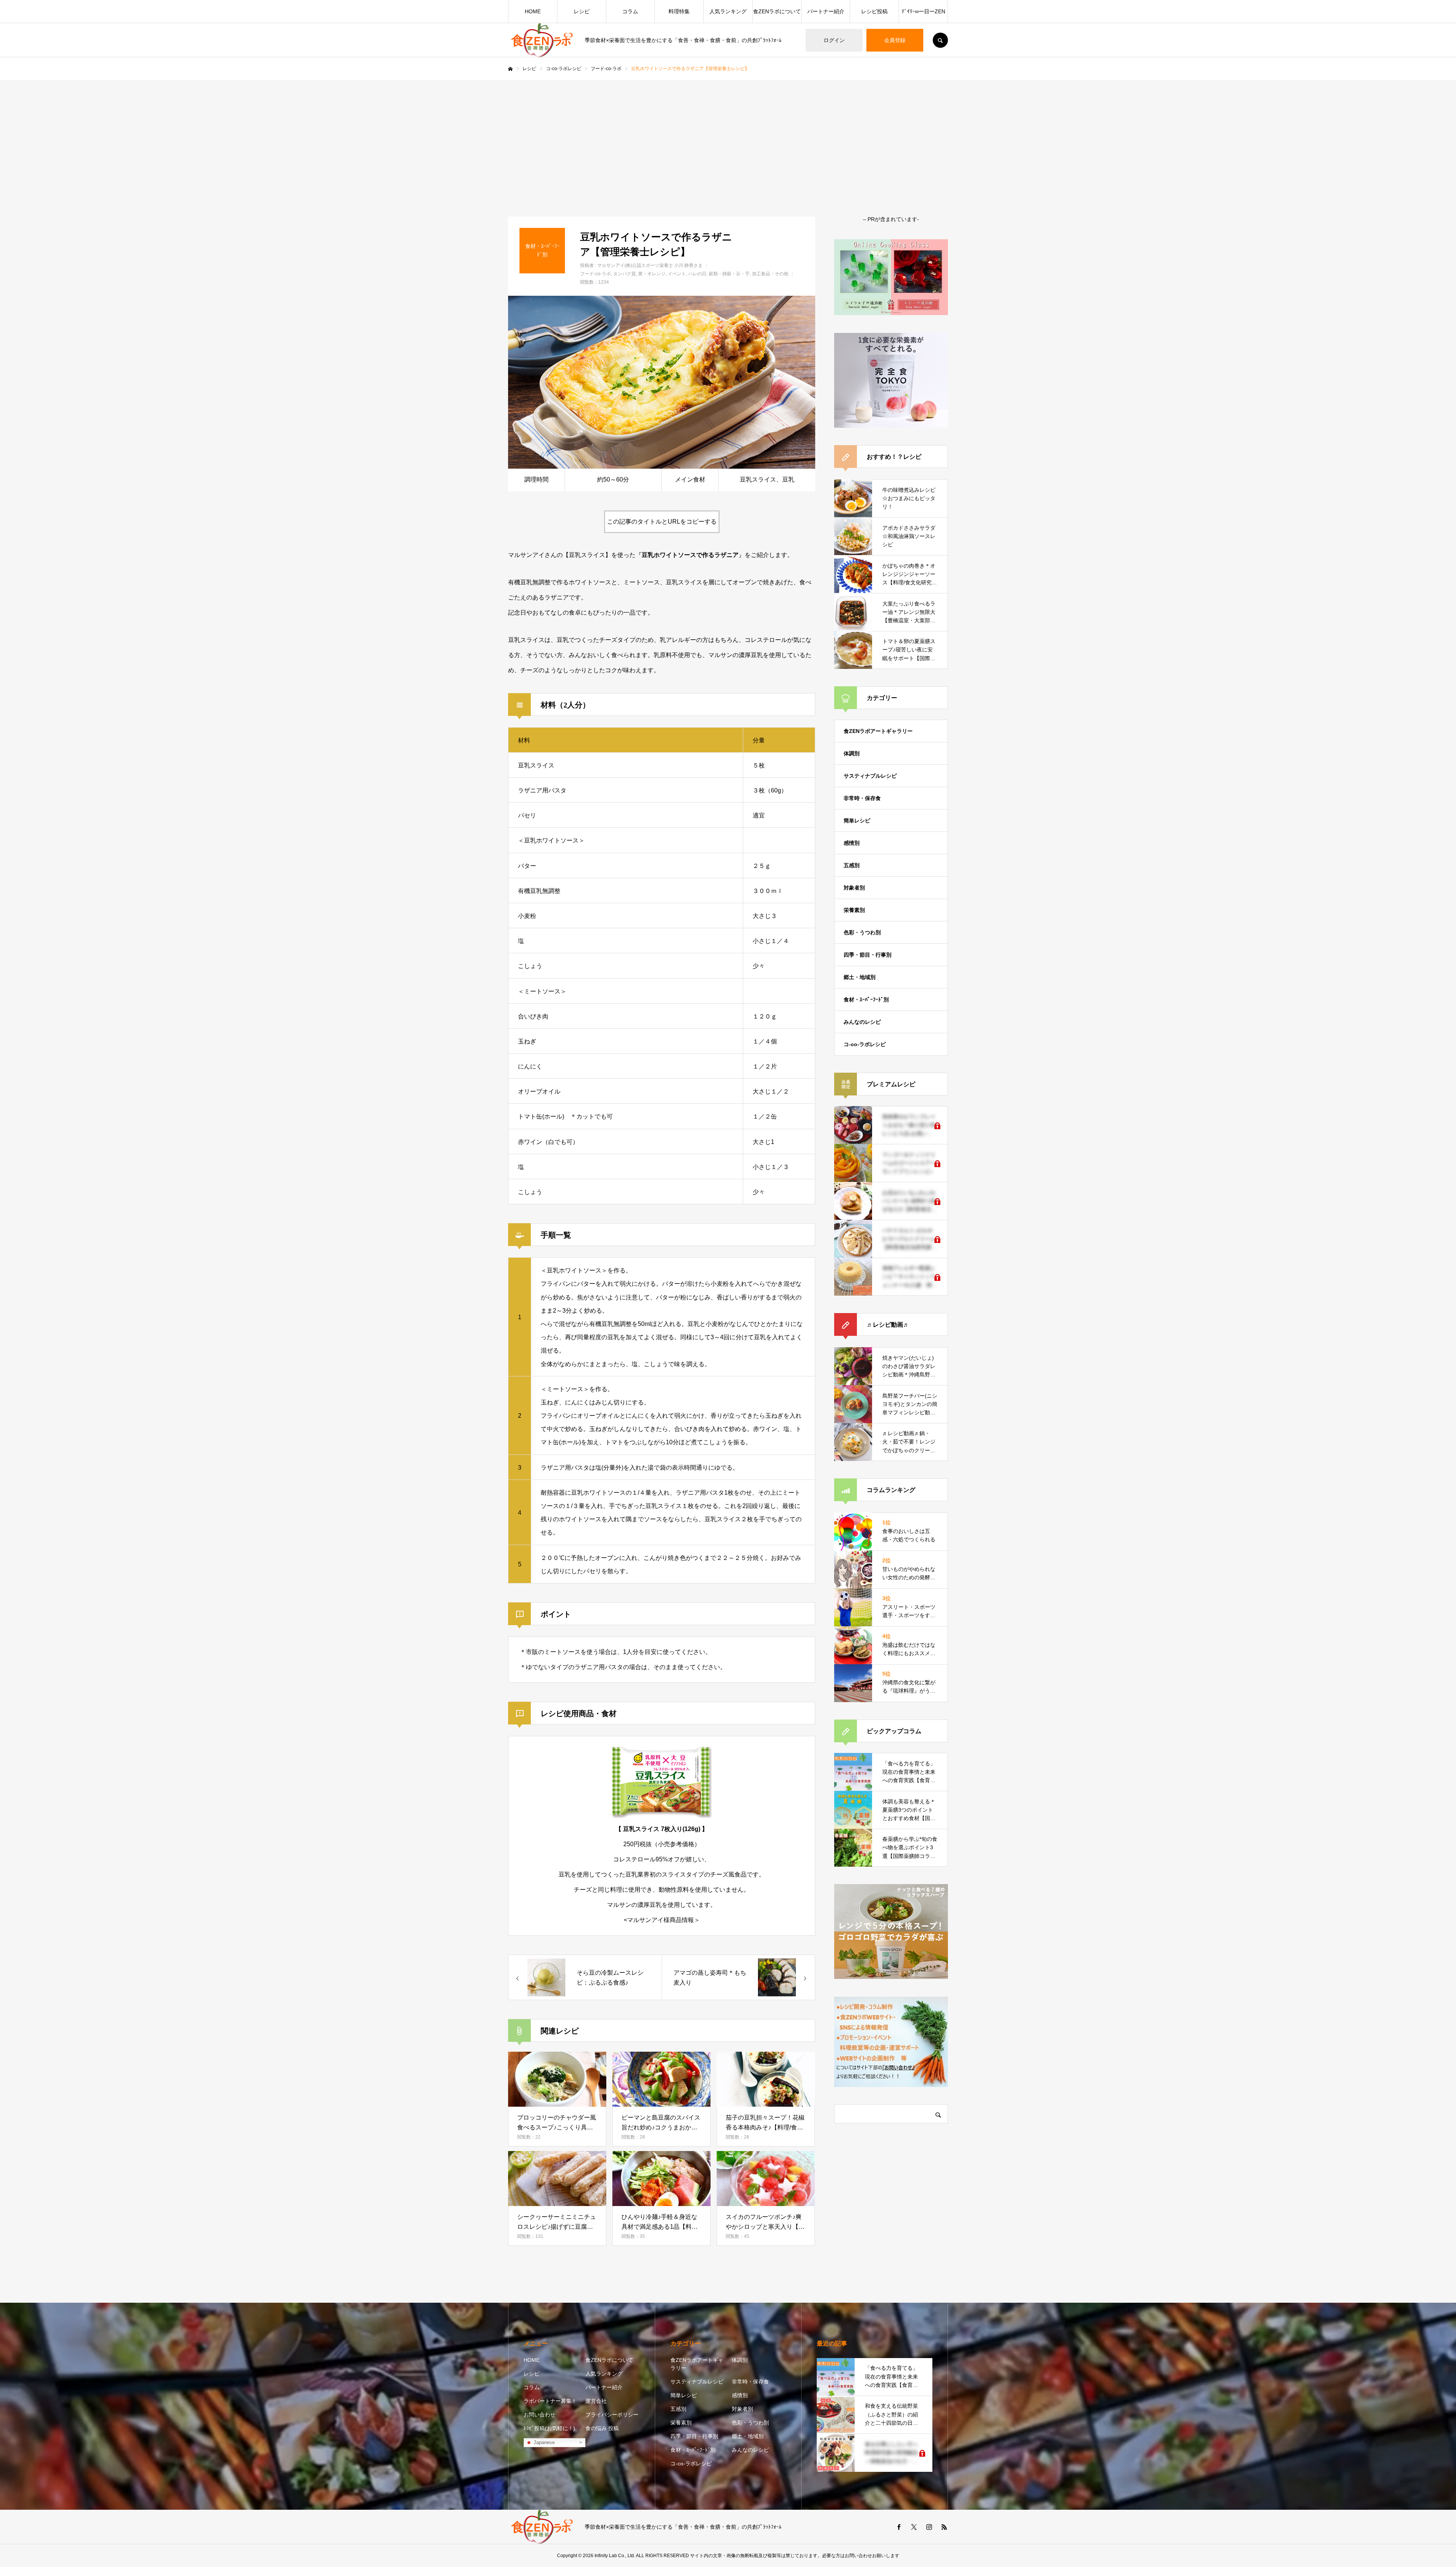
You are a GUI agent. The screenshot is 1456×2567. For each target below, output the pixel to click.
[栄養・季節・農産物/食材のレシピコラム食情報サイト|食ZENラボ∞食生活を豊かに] (542, 40)
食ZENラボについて (777, 11)
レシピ (582, 11)
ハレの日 (697, 274)
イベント (677, 274)
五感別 (852, 865)
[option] (662, 382)
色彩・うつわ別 (862, 932)
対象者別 (854, 888)
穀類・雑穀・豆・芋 (729, 274)
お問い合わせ (540, 2415)
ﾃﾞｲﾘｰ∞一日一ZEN (923, 11)
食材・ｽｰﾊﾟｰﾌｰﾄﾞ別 (866, 999)
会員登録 (895, 40)
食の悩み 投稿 (602, 2428)
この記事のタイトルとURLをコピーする (662, 522)
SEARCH (940, 40)
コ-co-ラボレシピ (865, 1044)
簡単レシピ (857, 821)
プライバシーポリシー (612, 2415)
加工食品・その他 (770, 274)
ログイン (834, 40)
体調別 (852, 753)
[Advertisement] (728, 137)
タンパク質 (624, 274)
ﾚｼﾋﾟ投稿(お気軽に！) (549, 2428)
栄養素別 (854, 910)
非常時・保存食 (862, 798)
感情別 (852, 843)
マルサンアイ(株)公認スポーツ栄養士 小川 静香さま (650, 265)
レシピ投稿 (874, 11)
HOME (533, 11)
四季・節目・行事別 (868, 955)
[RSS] (944, 2527)
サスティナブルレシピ (870, 776)
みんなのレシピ (862, 1022)
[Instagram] (929, 2527)
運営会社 (596, 2401)
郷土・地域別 (860, 977)
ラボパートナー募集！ (550, 2401)
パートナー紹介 (826, 11)
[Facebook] (899, 2527)
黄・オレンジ (652, 274)
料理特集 (679, 11)
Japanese (543, 2442)
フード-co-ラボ (595, 274)
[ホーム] (510, 69)
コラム (630, 11)
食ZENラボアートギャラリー (878, 731)
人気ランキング (728, 11)
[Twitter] (914, 2527)
